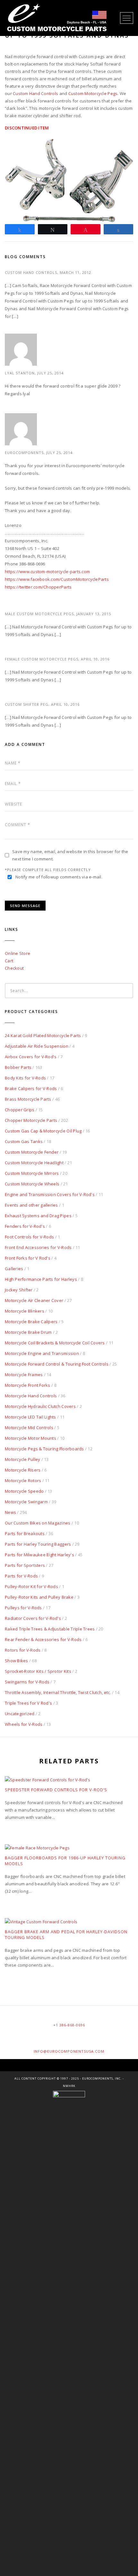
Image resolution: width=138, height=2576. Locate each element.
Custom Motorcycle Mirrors (32, 1173)
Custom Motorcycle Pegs (93, 93)
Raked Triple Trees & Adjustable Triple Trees (50, 1629)
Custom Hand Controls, (32, 272)
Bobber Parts (18, 1067)
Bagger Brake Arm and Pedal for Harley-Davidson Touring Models (66, 1934)
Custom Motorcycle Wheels (32, 1184)
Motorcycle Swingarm (26, 1502)
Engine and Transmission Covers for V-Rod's (50, 1194)
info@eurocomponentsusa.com (69, 2051)
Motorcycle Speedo (24, 1491)
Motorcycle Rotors (23, 1480)
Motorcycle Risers (23, 1470)
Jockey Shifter (19, 1290)
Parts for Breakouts (25, 1533)
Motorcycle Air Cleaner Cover (34, 1300)
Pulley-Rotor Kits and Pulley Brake (39, 1597)
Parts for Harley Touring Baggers (38, 1544)
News (10, 1512)
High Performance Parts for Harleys (41, 1279)
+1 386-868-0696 (69, 2025)
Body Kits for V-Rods (25, 1078)
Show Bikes (17, 1661)
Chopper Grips (20, 1110)
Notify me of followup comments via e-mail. (59, 877)
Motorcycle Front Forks (28, 1385)
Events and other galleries (31, 1205)
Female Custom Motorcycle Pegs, (43, 659)
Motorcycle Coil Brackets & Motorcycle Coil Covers (55, 1343)
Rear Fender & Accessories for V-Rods (43, 1639)
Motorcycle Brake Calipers (31, 1322)
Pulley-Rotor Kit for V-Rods (31, 1586)
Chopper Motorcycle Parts (31, 1120)
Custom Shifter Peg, (28, 704)
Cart (9, 961)
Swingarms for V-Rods (27, 1682)
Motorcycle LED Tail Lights (30, 1417)
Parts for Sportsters (25, 1565)
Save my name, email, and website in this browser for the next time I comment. (70, 855)
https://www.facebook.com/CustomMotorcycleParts (57, 579)
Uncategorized (20, 1714)
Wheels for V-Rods (24, 1724)
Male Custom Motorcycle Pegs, (41, 614)
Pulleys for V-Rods (23, 1608)
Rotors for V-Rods (23, 1650)
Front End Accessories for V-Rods (38, 1247)
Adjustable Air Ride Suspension (37, 1046)
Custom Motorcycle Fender (32, 1152)
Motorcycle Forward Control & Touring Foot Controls (57, 1364)
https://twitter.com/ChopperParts (38, 587)
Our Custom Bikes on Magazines (38, 1523)
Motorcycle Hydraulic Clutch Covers (40, 1406)
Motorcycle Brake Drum (28, 1332)
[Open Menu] (127, 18)
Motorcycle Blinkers (25, 1311)
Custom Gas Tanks (24, 1141)
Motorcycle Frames (24, 1375)
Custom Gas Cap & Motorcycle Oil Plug (43, 1131)
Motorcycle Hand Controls (31, 1396)
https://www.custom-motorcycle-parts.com (47, 572)
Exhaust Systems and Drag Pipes (38, 1216)
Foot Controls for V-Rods (29, 1237)
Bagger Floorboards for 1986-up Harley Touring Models (65, 1861)
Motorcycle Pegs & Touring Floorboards (44, 1449)
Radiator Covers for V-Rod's (33, 1618)
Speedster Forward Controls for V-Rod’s (56, 1790)
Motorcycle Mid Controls (29, 1428)
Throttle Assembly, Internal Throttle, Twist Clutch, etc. (58, 1692)
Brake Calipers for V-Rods (31, 1088)
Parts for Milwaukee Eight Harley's (39, 1555)
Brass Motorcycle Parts (28, 1099)
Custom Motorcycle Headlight (34, 1163)
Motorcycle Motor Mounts (30, 1438)
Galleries (14, 1269)
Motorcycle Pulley (22, 1459)
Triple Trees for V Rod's (28, 1703)
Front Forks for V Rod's (28, 1258)
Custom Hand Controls (35, 93)
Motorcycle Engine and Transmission (42, 1353)
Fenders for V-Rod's (25, 1226)
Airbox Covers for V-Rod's (31, 1057)
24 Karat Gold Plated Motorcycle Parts (43, 1035)
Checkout (14, 968)
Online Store (17, 953)
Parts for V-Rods (21, 1576)
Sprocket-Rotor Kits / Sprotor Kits (38, 1671)
